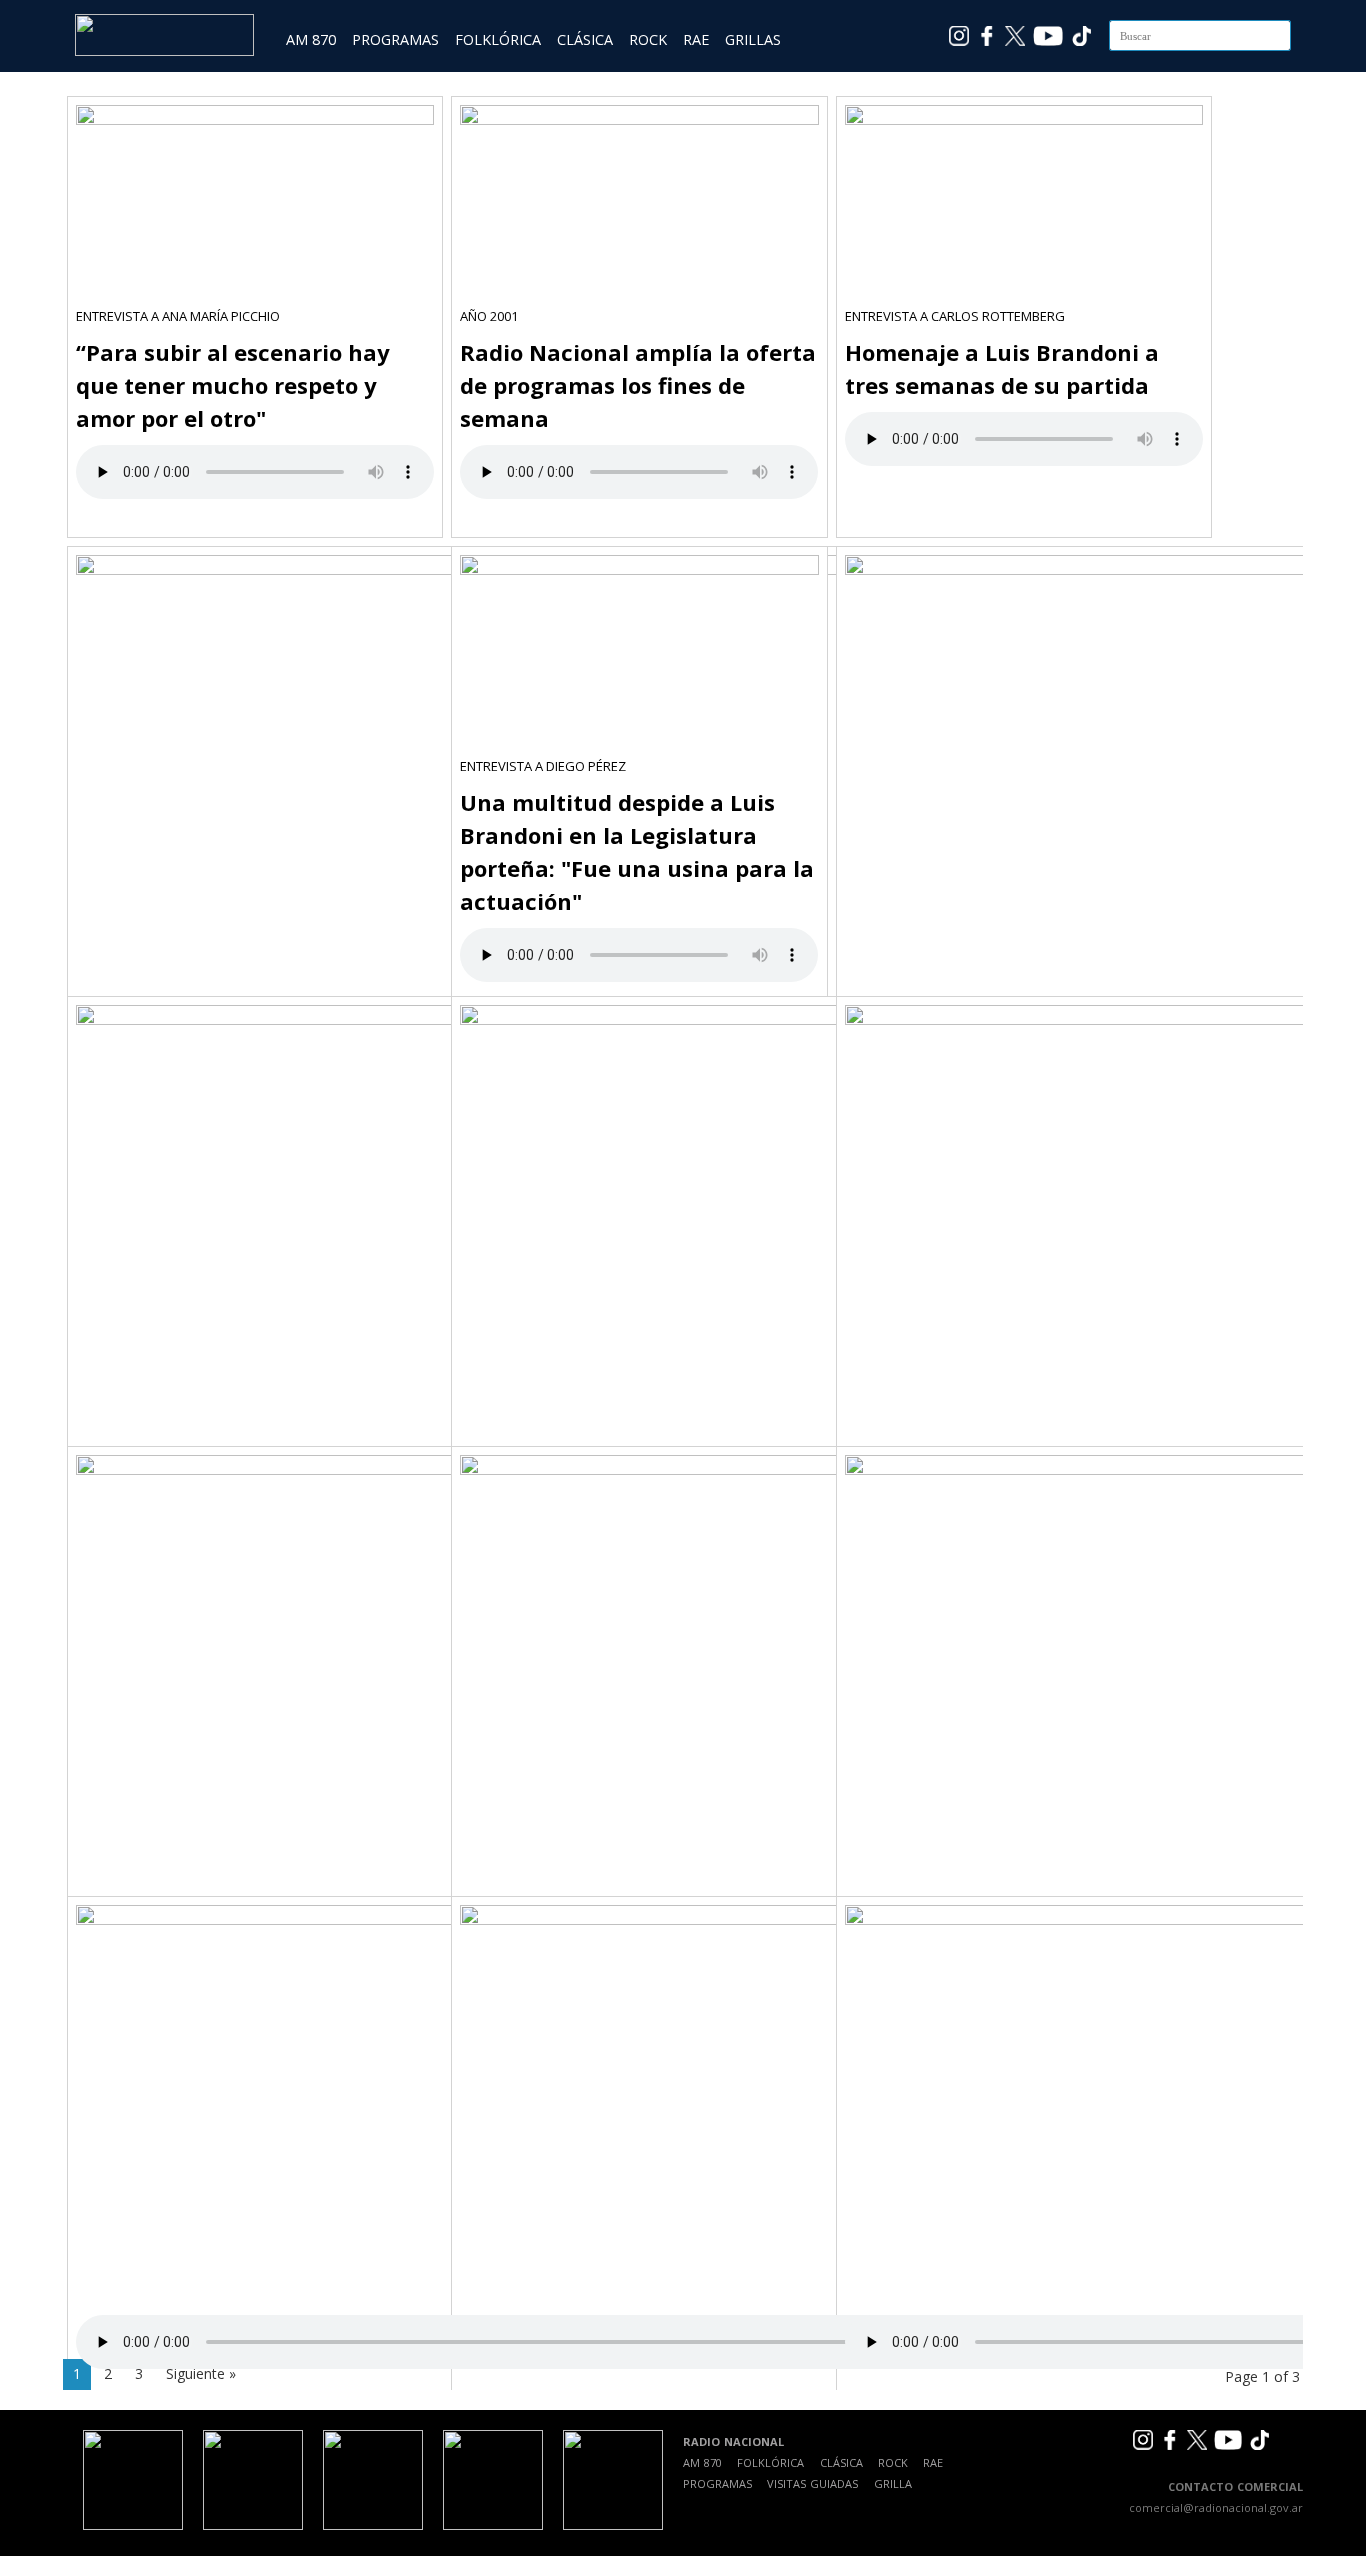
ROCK (648, 39)
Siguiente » (201, 2373)
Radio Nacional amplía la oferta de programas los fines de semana (638, 385)
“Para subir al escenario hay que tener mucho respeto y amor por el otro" (233, 385)
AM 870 (311, 39)
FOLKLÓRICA (498, 39)
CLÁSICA (585, 39)
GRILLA (893, 2483)
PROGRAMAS (395, 39)
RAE (696, 39)
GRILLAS (753, 39)
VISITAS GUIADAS (812, 2483)
